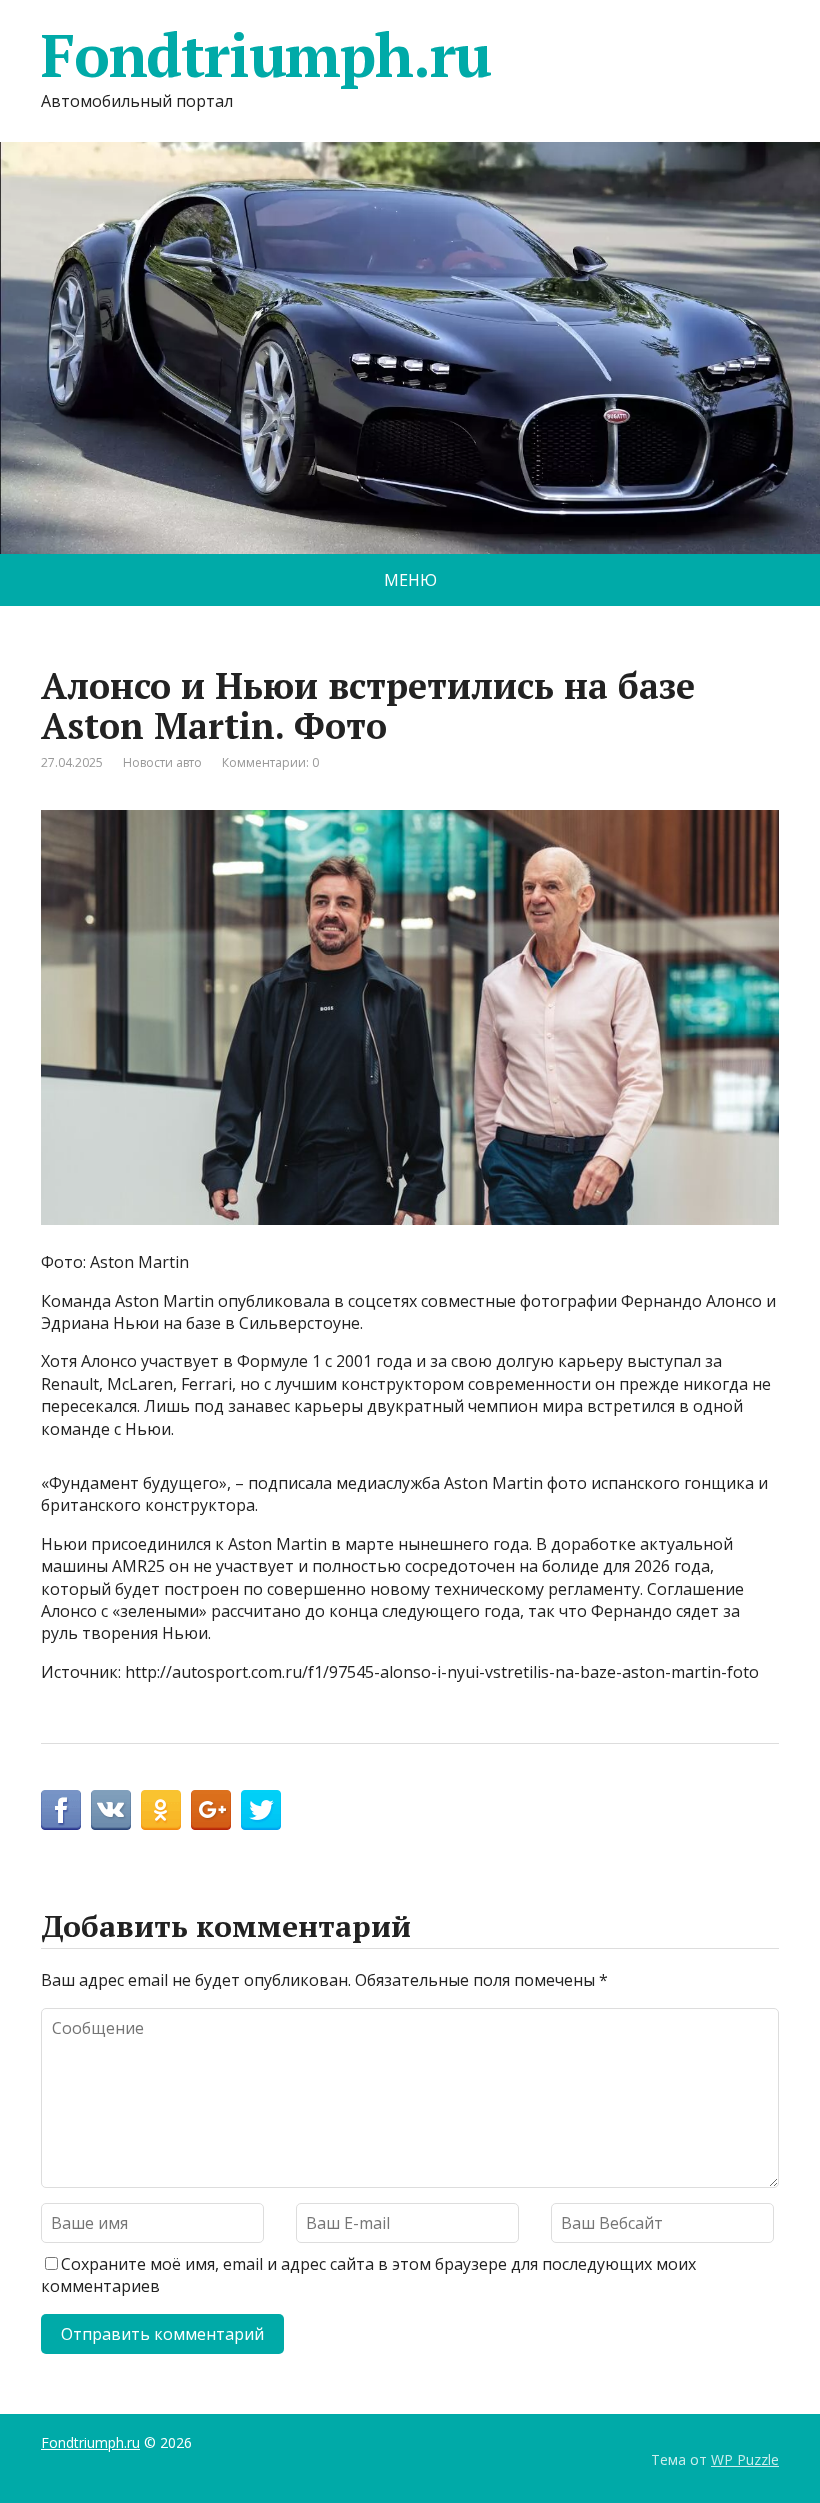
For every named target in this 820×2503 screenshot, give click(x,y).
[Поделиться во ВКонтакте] (111, 1810)
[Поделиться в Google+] (211, 1810)
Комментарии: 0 (270, 762)
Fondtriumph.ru (266, 55)
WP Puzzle (745, 2459)
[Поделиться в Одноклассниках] (161, 1810)
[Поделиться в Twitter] (261, 1810)
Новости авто (162, 762)
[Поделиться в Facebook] (61, 1810)
